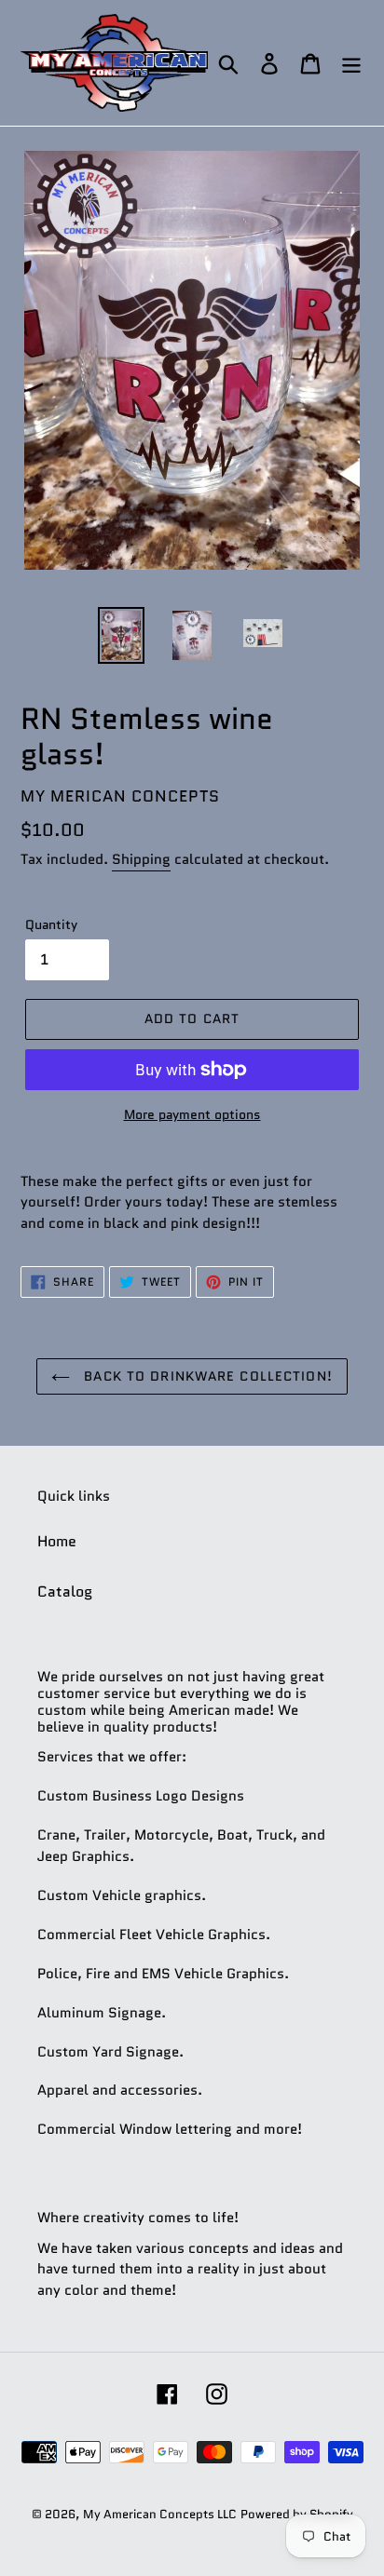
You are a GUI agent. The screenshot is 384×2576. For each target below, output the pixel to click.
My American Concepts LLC (160, 2514)
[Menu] (351, 63)
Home (57, 1541)
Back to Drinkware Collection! (206, 1376)
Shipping (141, 859)
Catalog (65, 1591)
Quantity (51, 924)
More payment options (192, 1114)
